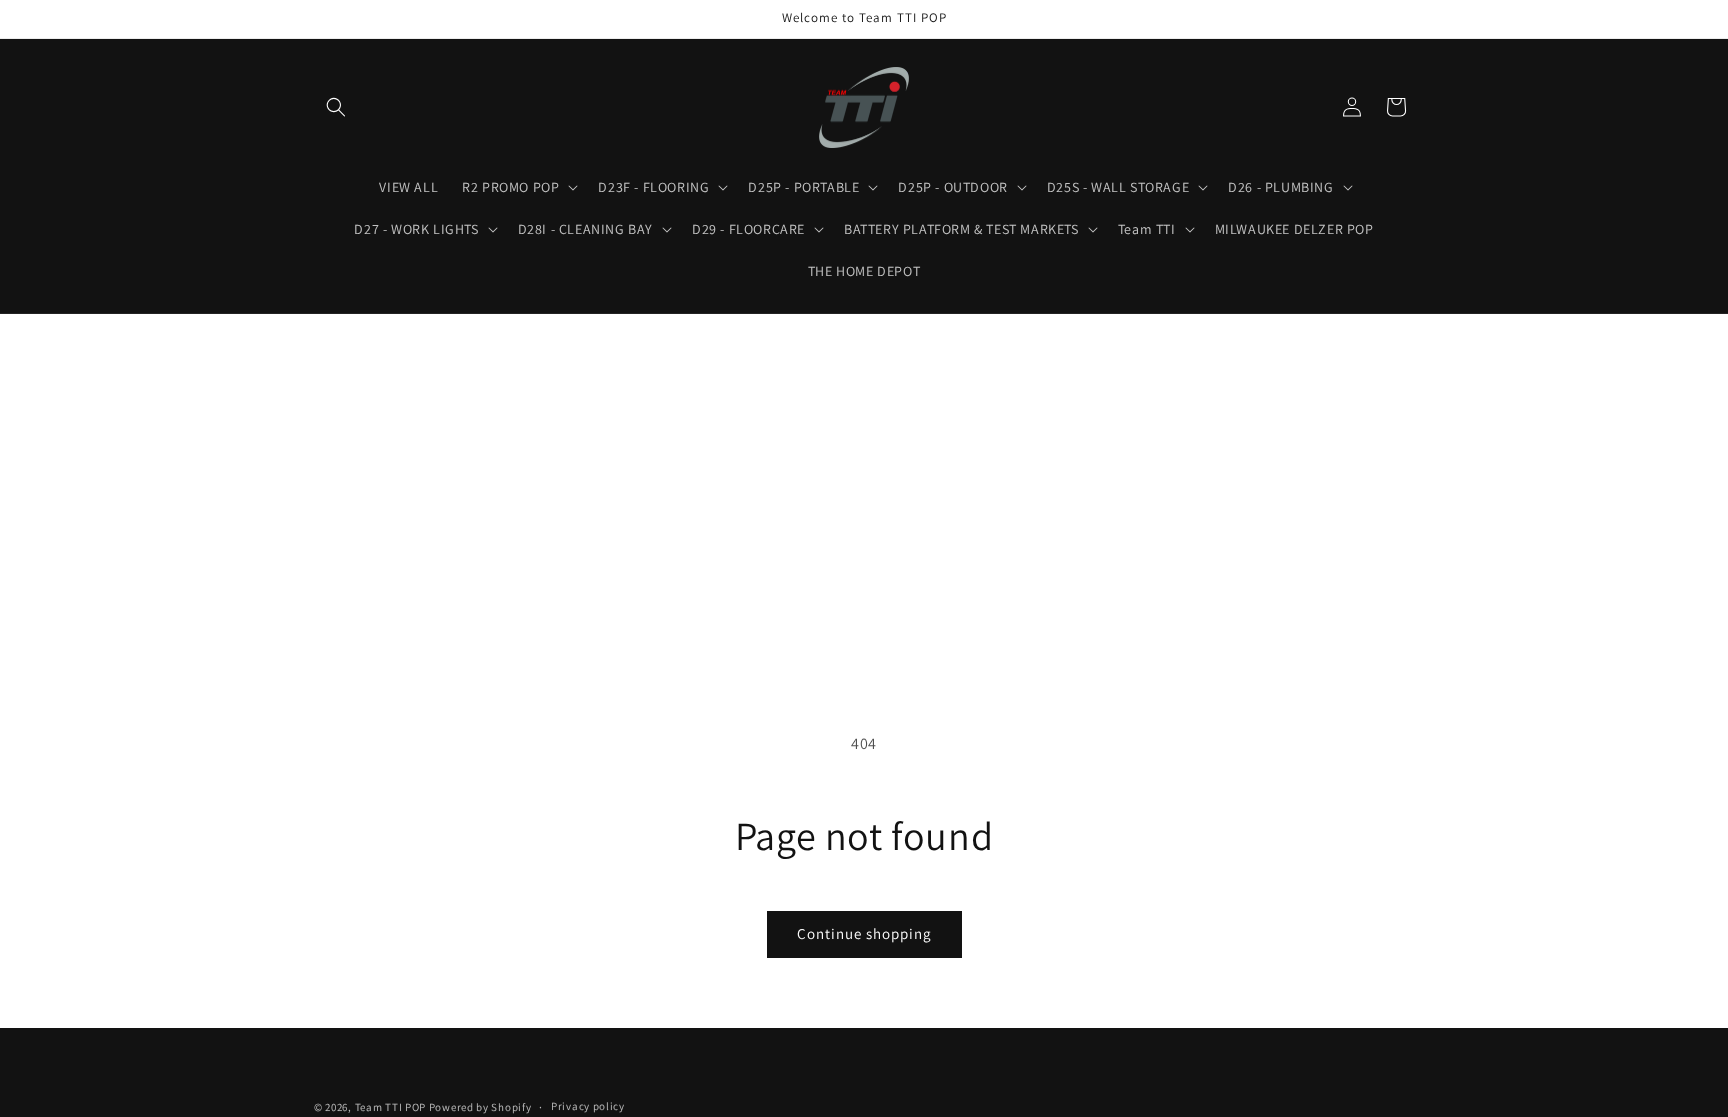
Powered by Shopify (480, 1107)
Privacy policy (588, 1106)
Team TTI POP (390, 1107)
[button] (336, 107)
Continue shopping (864, 933)
